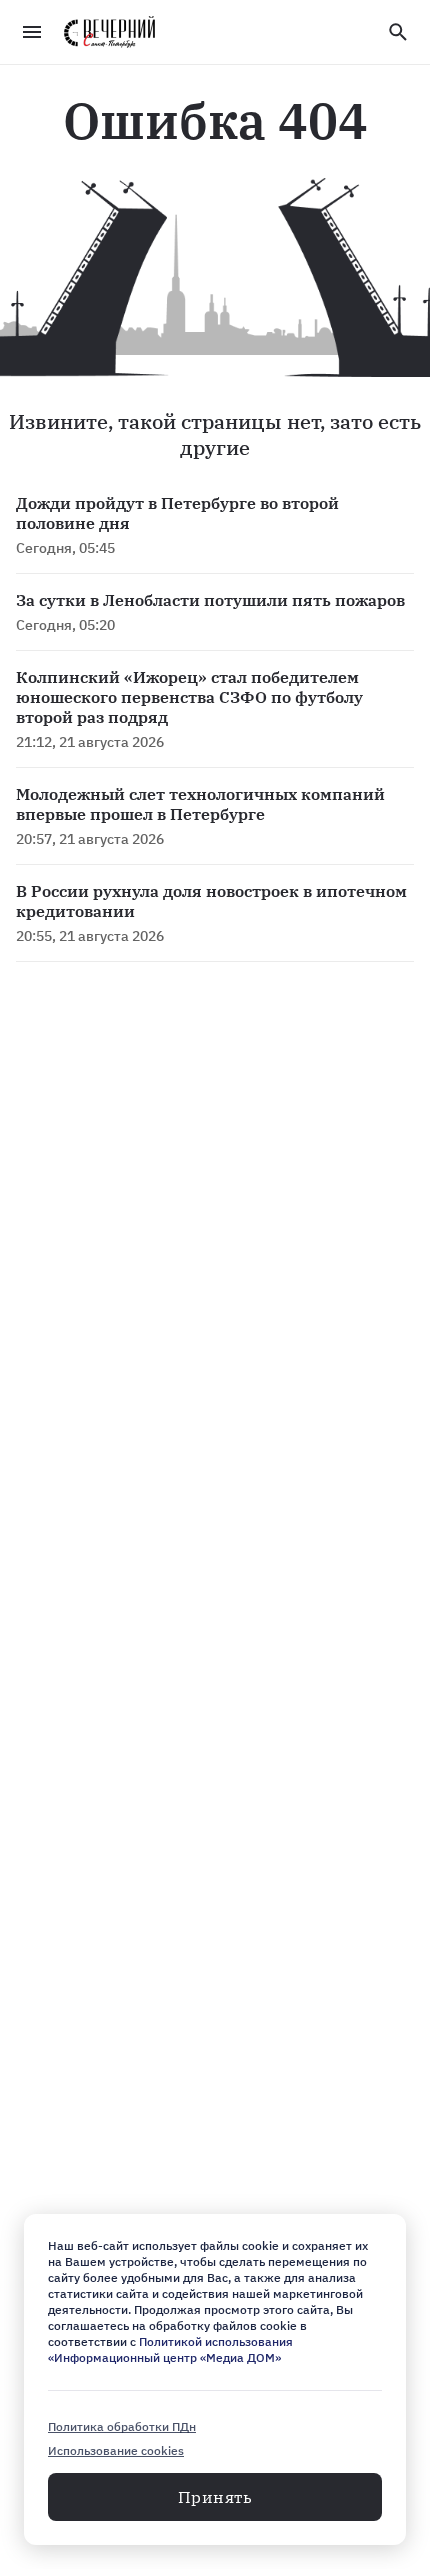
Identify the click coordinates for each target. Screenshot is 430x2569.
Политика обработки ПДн (122, 2426)
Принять (215, 2497)
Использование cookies (116, 2450)
